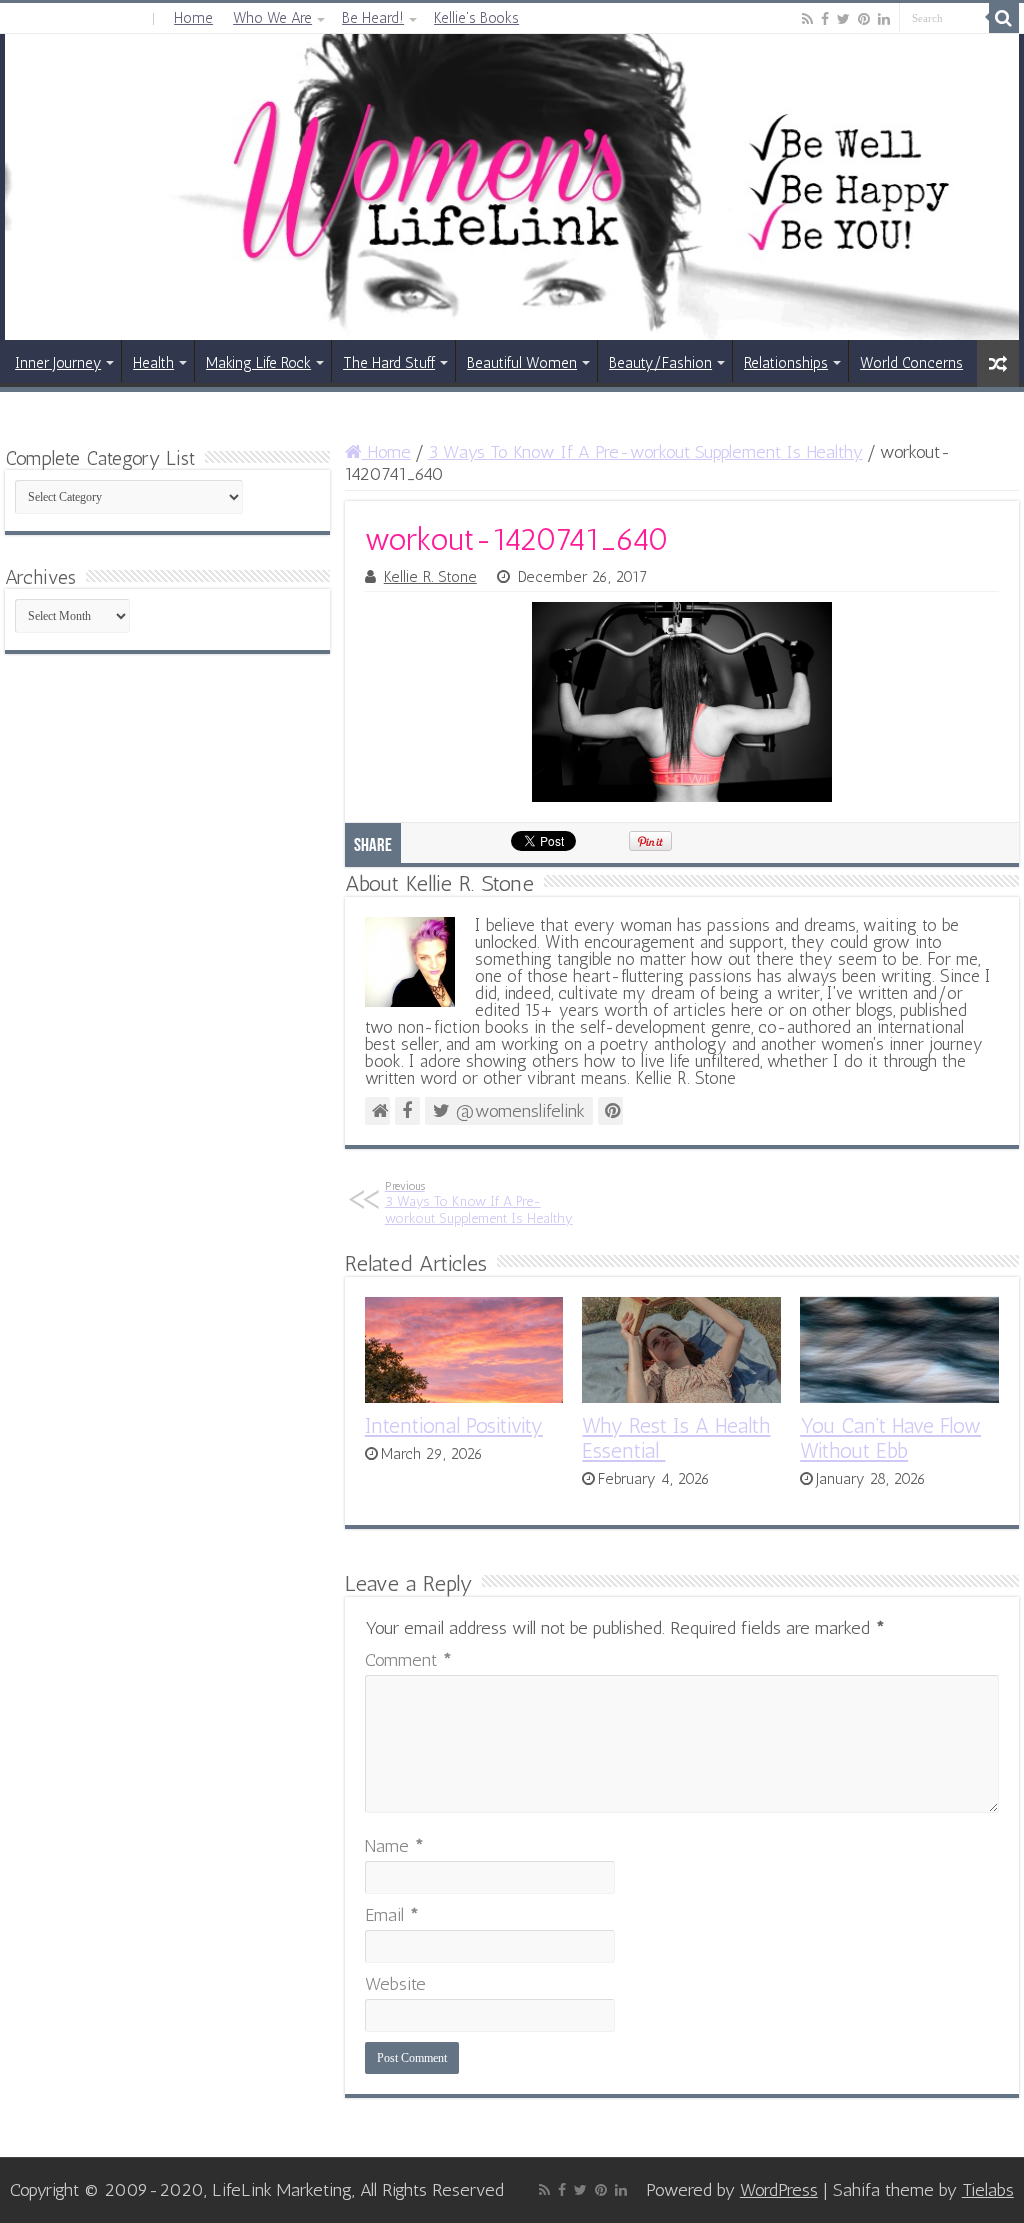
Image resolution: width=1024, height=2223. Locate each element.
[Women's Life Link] (512, 187)
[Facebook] (825, 19)
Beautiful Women (522, 363)
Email (392, 1915)
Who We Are (272, 18)
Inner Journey (58, 363)
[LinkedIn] (884, 19)
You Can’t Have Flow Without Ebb (890, 1438)
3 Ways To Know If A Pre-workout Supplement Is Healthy (645, 452)
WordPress (779, 2190)
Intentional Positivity (454, 1425)
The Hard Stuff (389, 363)
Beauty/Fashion (660, 363)
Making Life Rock (258, 363)
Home (193, 18)
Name (394, 1846)
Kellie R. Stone (430, 577)
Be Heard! (373, 18)
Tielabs (988, 2190)
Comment (408, 1660)
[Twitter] (843, 19)
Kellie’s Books (476, 18)
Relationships (786, 363)
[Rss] (807, 19)
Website (395, 1984)
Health (153, 363)
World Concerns (911, 363)
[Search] (1004, 18)
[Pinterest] (864, 19)
